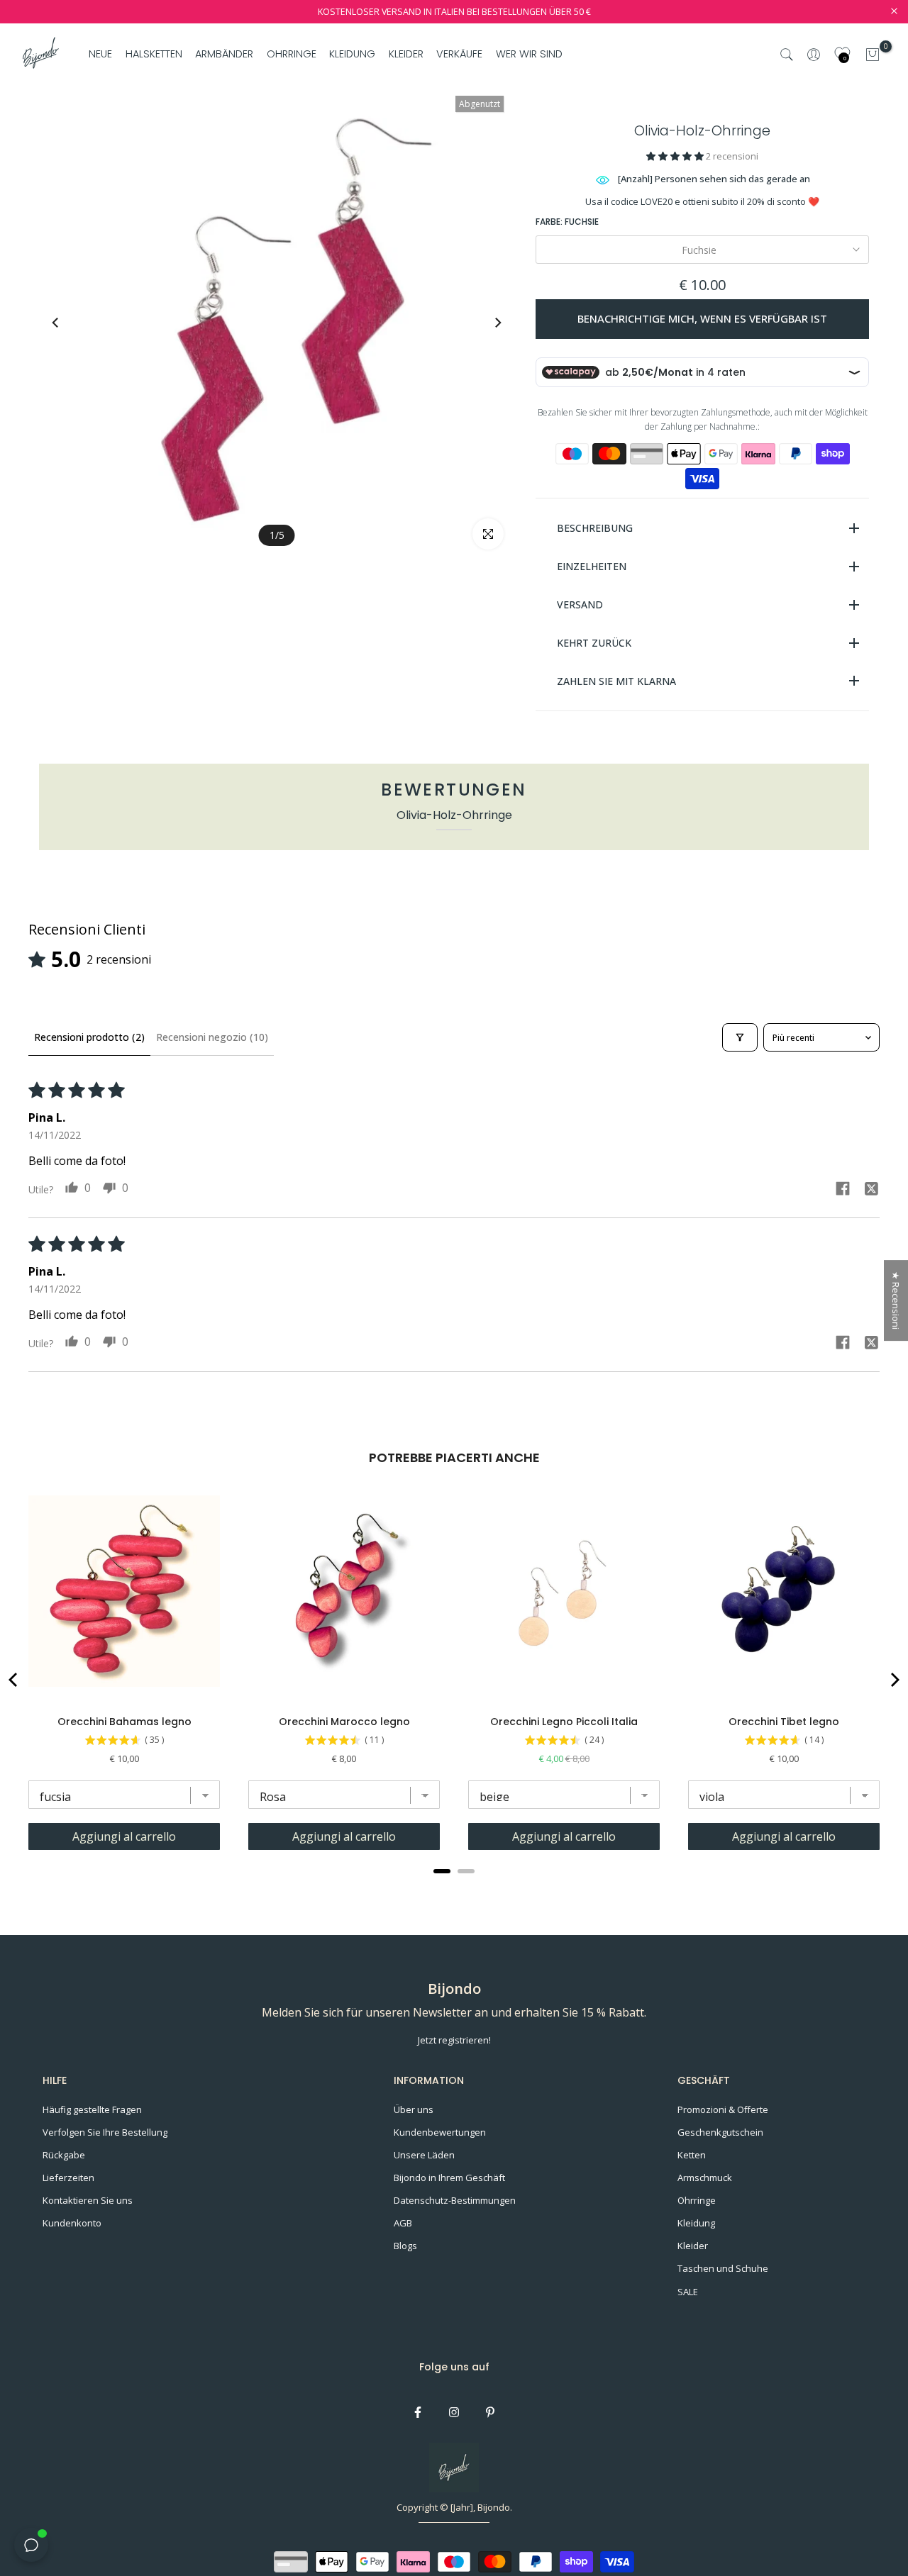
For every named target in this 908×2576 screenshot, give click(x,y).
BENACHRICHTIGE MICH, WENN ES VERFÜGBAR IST (702, 318)
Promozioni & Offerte (723, 2109)
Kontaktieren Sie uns (88, 2200)
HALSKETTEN (154, 54)
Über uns (414, 2109)
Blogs (405, 2246)
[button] (676, 156)
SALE (688, 2292)
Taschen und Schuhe (723, 2268)
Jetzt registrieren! (454, 2040)
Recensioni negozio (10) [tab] (212, 1037)
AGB (403, 2223)
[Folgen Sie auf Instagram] (454, 2412)
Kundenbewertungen (440, 2132)
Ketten (692, 2155)
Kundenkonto (72, 2223)
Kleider (693, 2246)
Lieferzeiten (68, 2178)
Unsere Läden (424, 2155)
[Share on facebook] (843, 1190)
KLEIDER (406, 54)
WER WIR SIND (529, 54)
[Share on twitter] (871, 1191)
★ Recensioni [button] (896, 1300)
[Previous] (69, 323)
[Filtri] (740, 1037)
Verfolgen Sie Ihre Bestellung (105, 2132)
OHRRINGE (292, 54)
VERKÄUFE (459, 54)
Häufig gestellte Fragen (92, 2109)
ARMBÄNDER (224, 54)
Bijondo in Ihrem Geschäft (449, 2178)
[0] (873, 55)
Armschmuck (705, 2178)
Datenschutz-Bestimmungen (455, 2200)
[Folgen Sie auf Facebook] (418, 2412)
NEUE (100, 54)
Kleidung (696, 2223)
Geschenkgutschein (720, 2132)
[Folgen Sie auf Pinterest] (490, 2412)
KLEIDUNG (352, 54)
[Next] (485, 323)
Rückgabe (64, 2155)
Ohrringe (697, 2200)
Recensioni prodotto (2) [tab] (89, 1037)
